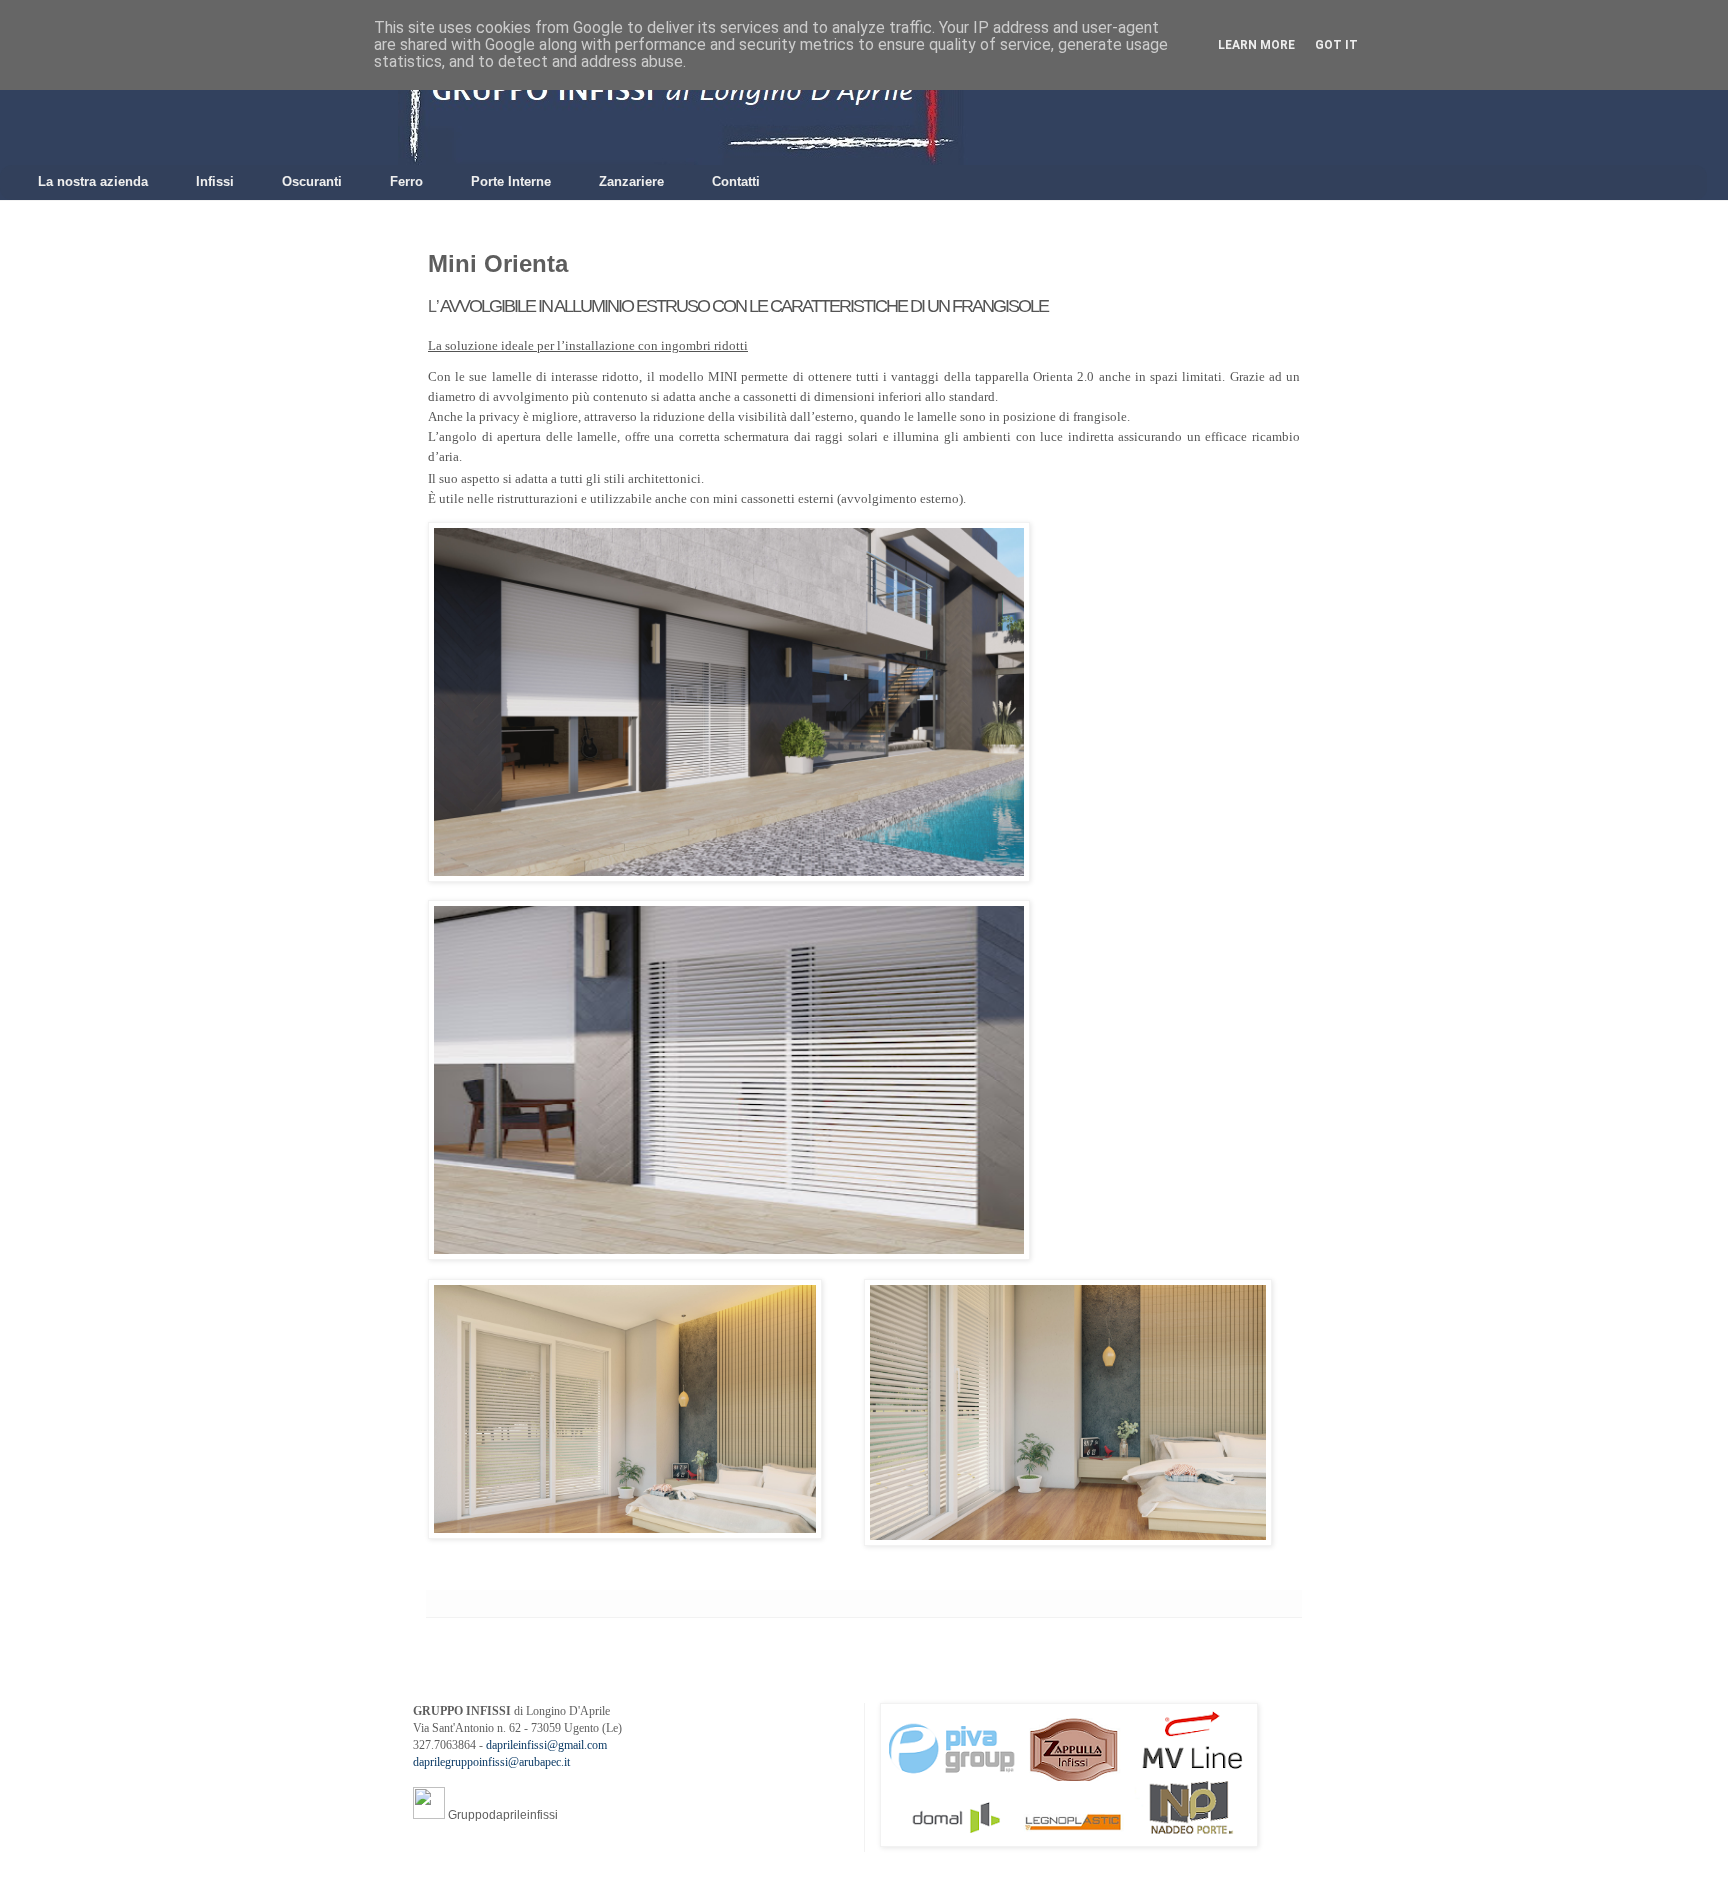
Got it (1336, 45)
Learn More (1256, 45)
